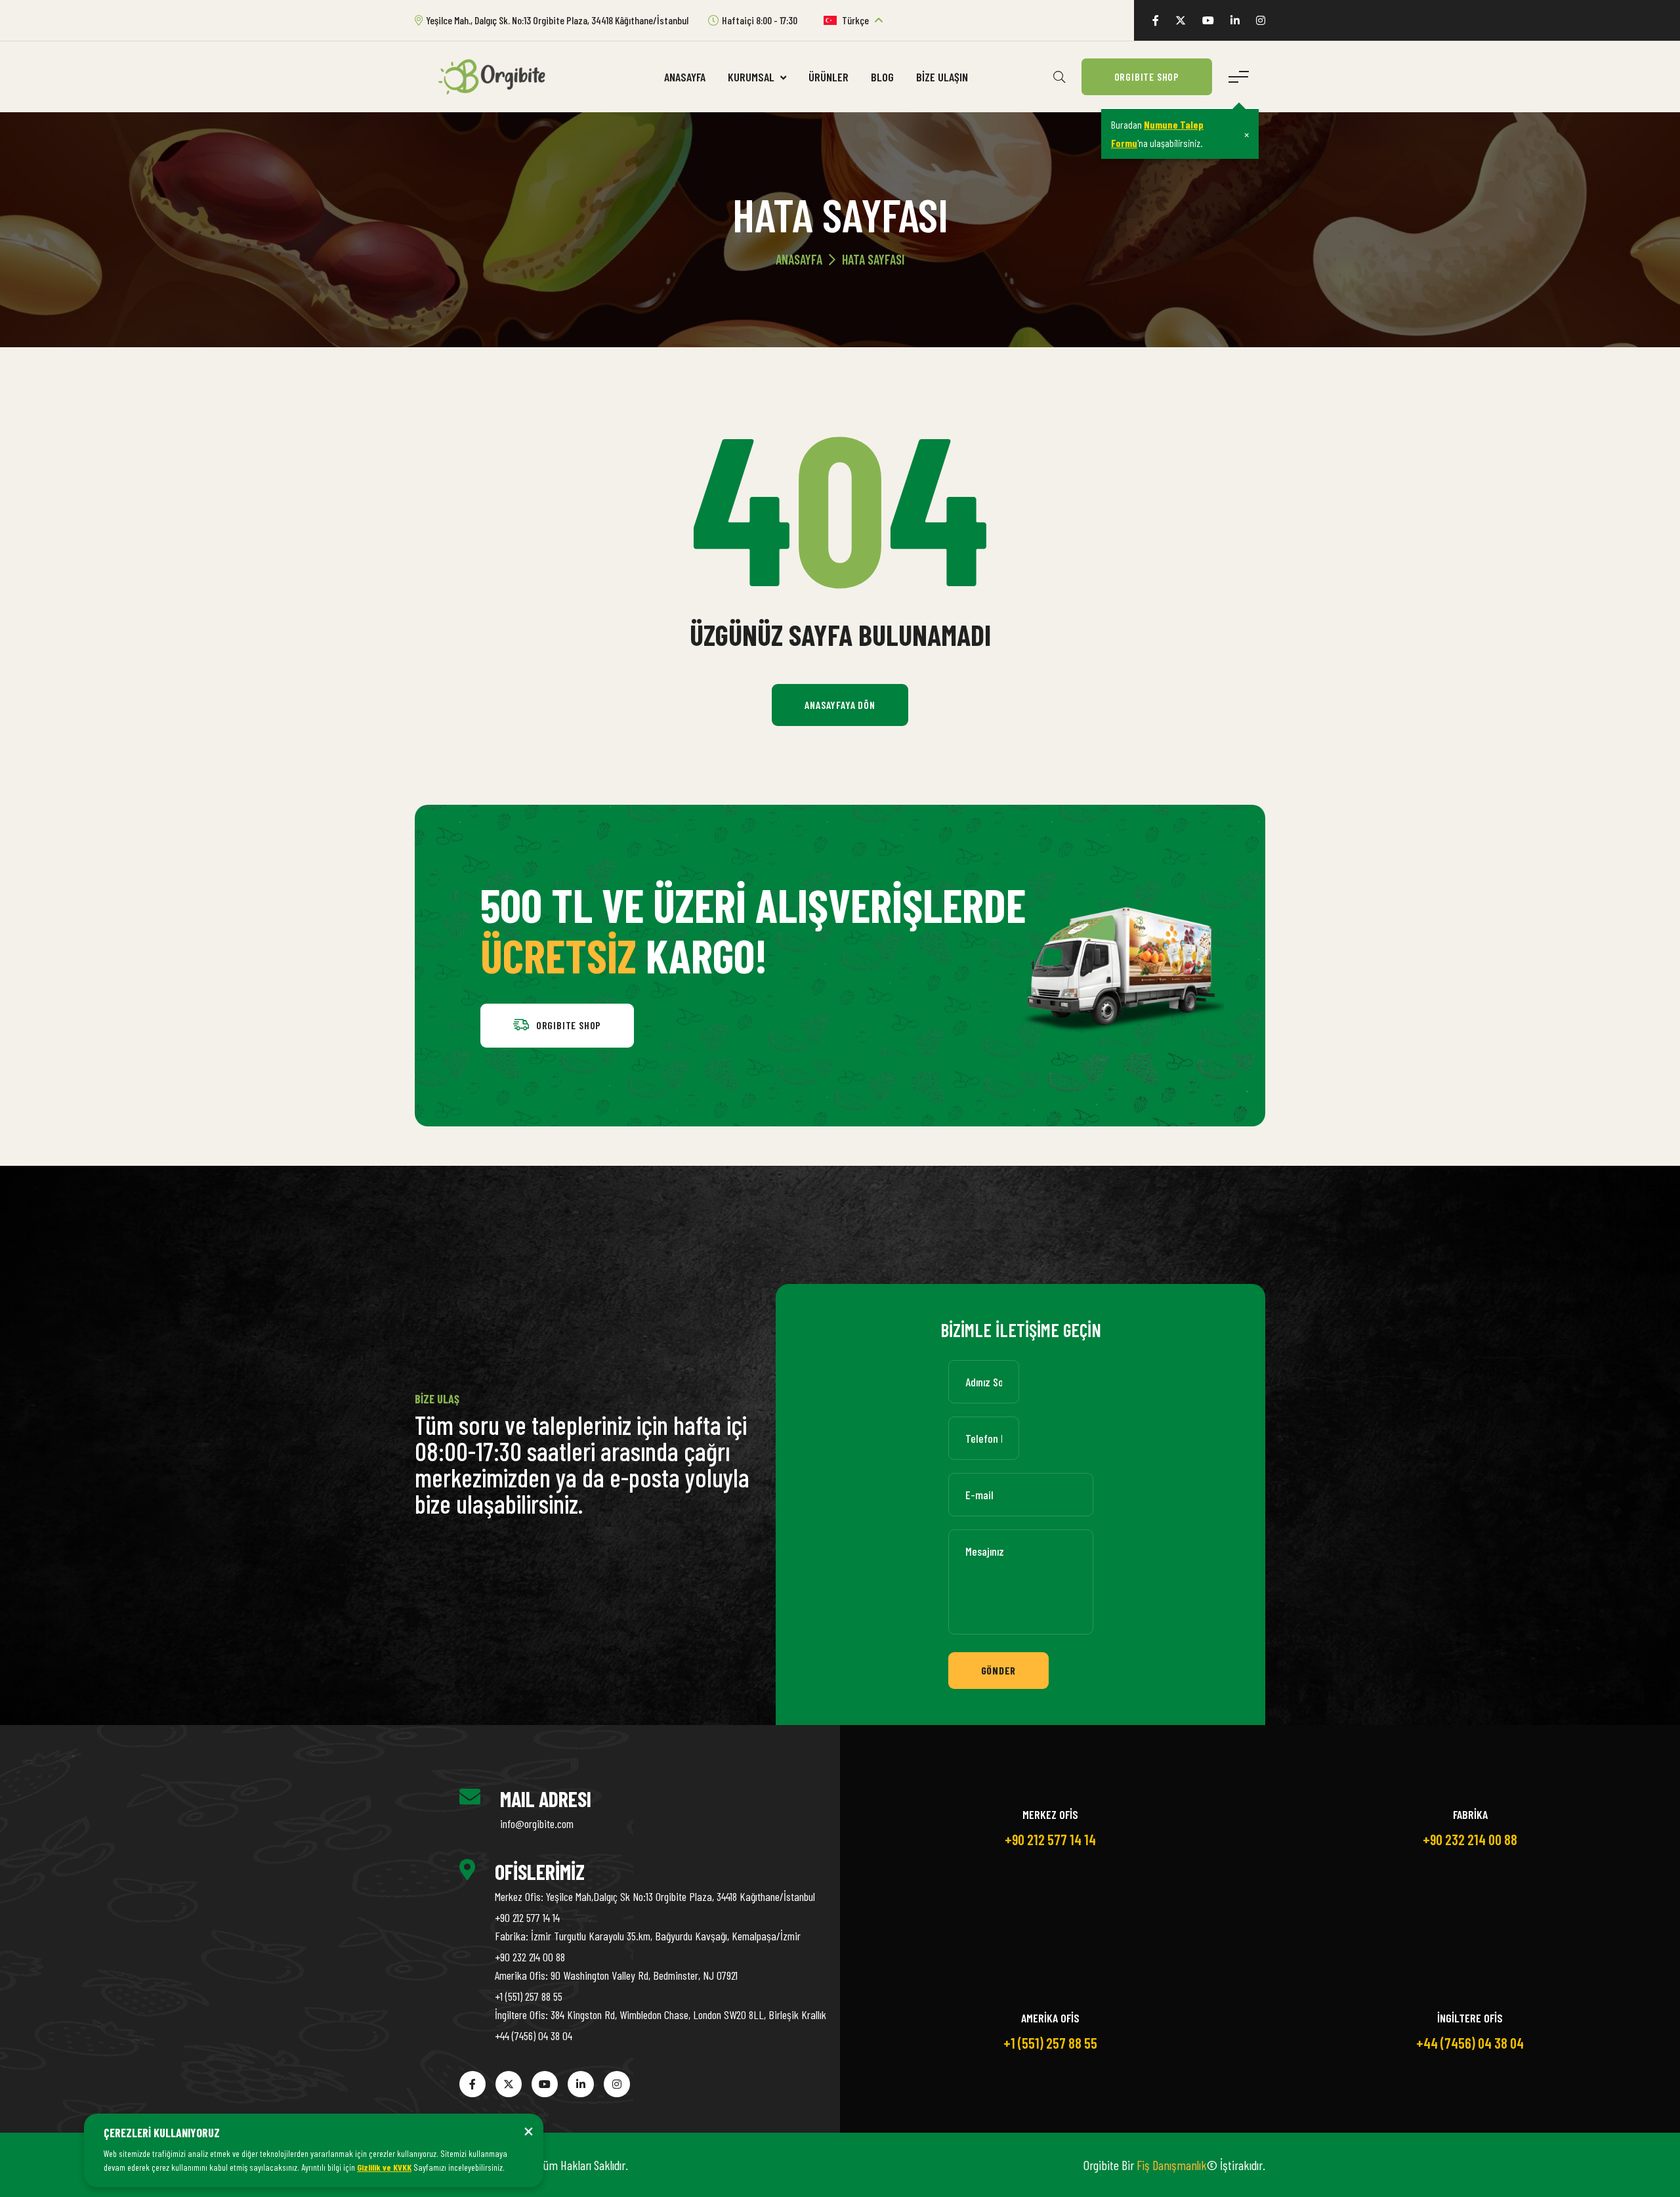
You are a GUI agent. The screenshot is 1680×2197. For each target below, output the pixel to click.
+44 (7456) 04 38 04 (534, 2036)
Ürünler (829, 77)
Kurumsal (752, 77)
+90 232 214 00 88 (530, 1957)
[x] (1181, 20)
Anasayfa (685, 77)
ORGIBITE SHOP (1147, 76)
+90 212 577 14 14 (527, 1917)
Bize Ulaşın (942, 77)
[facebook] (1156, 20)
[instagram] (1261, 20)
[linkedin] (1235, 20)
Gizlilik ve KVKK (384, 2167)
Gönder (999, 1670)
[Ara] (1059, 77)
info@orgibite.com (537, 1824)
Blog (882, 77)
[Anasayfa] (497, 75)
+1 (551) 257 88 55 (529, 1996)
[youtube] (1208, 20)
